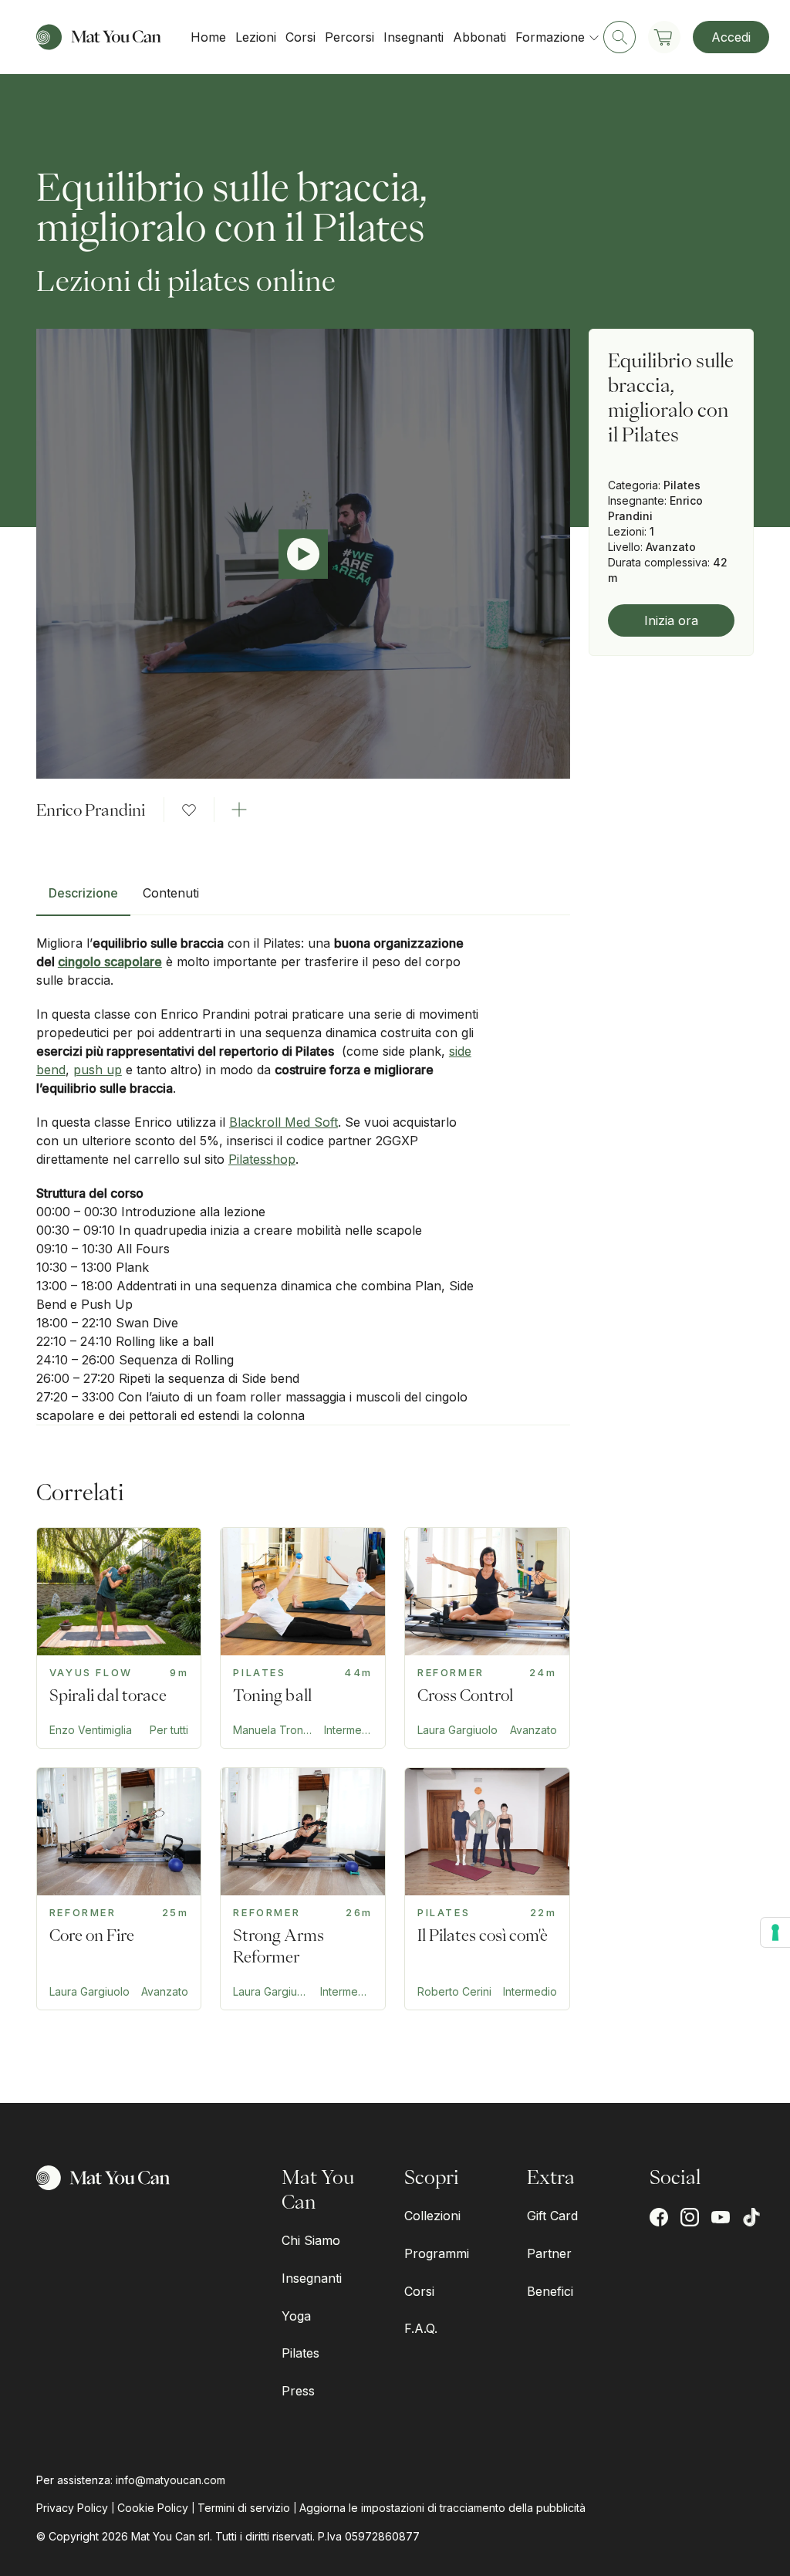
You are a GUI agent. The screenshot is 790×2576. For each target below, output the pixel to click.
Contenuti (171, 893)
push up (98, 1070)
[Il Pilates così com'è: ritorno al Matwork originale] (487, 1889)
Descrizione (83, 893)
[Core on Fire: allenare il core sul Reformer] (119, 1889)
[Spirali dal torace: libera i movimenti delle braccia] (119, 1638)
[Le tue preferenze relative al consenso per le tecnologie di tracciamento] (775, 1932)
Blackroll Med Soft (284, 1122)
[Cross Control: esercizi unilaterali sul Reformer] (487, 1638)
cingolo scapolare (110, 962)
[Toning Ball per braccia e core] (303, 1638)
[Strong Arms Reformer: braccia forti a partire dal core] (303, 1889)
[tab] (83, 899)
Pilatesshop (262, 1159)
